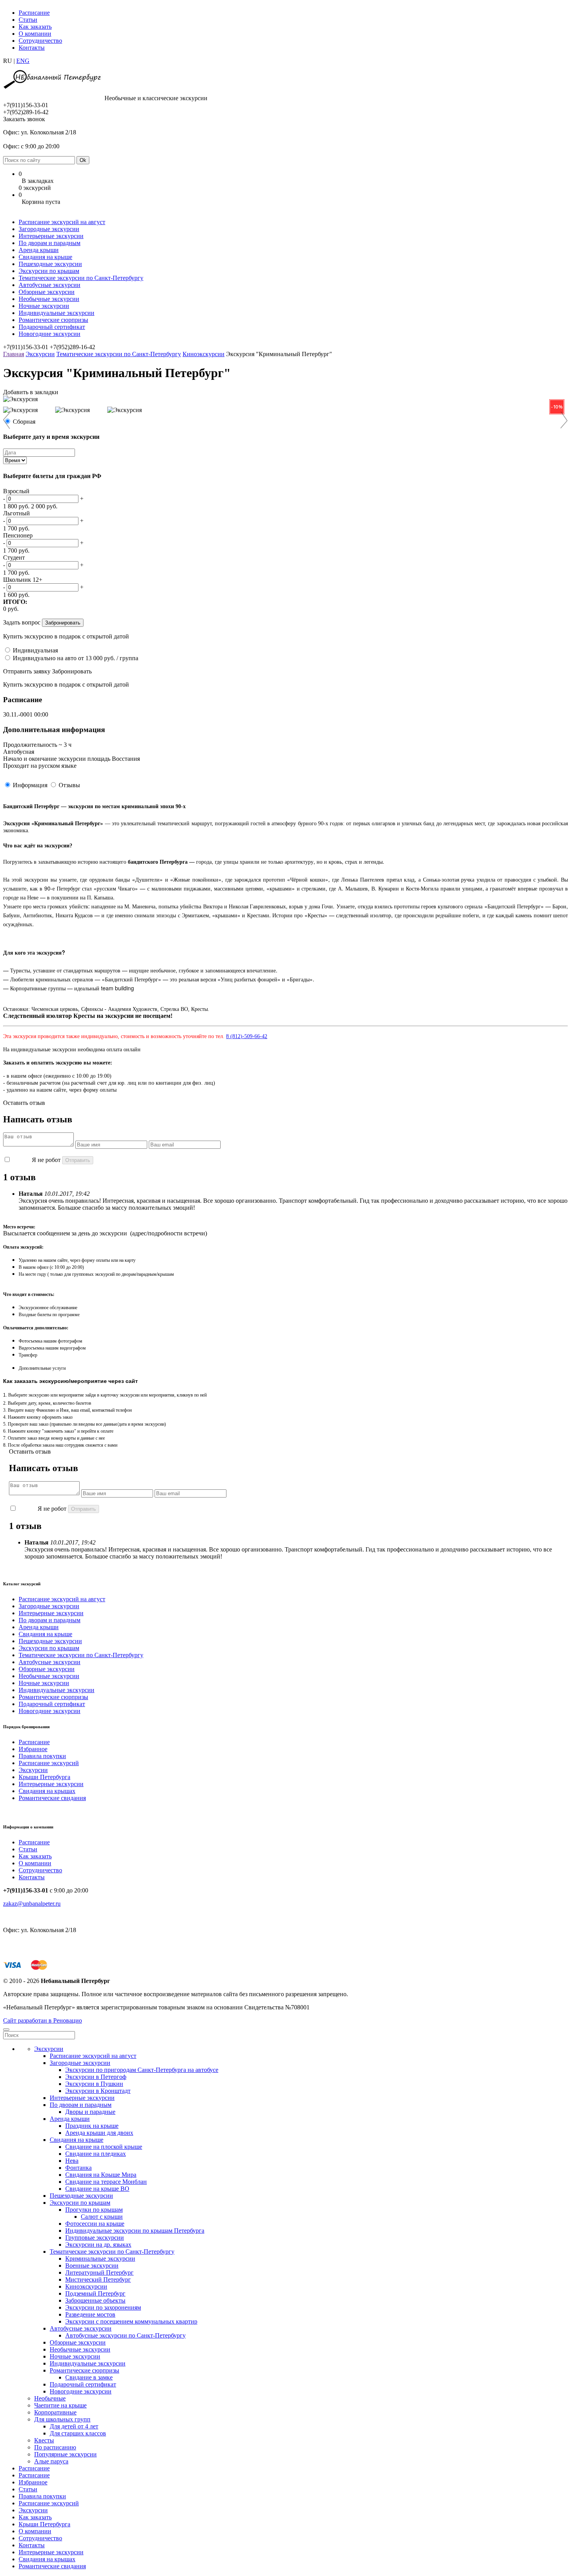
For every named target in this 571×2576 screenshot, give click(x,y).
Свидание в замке (89, 2377)
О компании (35, 34)
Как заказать (35, 27)
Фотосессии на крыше (95, 2224)
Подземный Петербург (95, 2293)
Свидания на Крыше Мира (101, 2175)
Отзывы (69, 785)
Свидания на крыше (45, 257)
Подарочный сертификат (52, 327)
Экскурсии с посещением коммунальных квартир (131, 2321)
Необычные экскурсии (49, 299)
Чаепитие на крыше (60, 2405)
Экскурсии (40, 354)
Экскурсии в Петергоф (96, 2077)
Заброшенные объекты (95, 2300)
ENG (23, 61)
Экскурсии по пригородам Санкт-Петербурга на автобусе (142, 2070)
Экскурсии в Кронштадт (98, 2091)
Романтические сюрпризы (53, 320)
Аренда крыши (39, 250)
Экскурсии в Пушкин (94, 2084)
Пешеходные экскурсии (50, 264)
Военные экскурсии (92, 2266)
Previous (11, 420)
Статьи (28, 20)
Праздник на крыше (92, 2126)
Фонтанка (78, 2168)
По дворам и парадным (50, 243)
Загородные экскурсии (49, 229)
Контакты (32, 48)
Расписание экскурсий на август (62, 222)
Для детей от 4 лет (74, 2426)
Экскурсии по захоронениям (103, 2307)
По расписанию (55, 2447)
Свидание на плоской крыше (104, 2147)
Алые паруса (51, 2461)
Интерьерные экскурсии (51, 236)
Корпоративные (55, 2412)
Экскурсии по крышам (49, 271)
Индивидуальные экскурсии (57, 313)
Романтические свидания (52, 1798)
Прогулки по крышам (94, 2210)
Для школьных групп (62, 2419)
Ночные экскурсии (44, 306)
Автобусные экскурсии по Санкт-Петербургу (125, 2335)
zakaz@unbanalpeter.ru (32, 1904)
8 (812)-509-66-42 (247, 1036)
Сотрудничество (40, 41)
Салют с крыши (102, 2217)
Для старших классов (78, 2433)
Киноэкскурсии (204, 354)
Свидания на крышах (47, 1791)
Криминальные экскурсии (100, 2259)
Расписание (34, 13)
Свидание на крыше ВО (97, 2189)
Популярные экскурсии (65, 2454)
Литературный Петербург (99, 2272)
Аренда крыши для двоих (99, 2133)
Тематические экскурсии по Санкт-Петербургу (81, 278)
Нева (72, 2161)
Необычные (50, 2398)
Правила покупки (42, 1756)
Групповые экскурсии (95, 2238)
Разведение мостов (90, 2314)
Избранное (33, 1749)
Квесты (44, 2440)
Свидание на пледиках (96, 2154)
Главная (14, 354)
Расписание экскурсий (49, 1763)
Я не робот (46, 1160)
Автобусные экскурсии (50, 285)
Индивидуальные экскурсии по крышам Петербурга (135, 2231)
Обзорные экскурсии (47, 292)
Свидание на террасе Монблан (106, 2182)
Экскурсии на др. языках (98, 2245)
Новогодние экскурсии (50, 334)
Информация (30, 785)
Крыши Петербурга (44, 1777)
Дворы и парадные (90, 2112)
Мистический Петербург (98, 2279)
